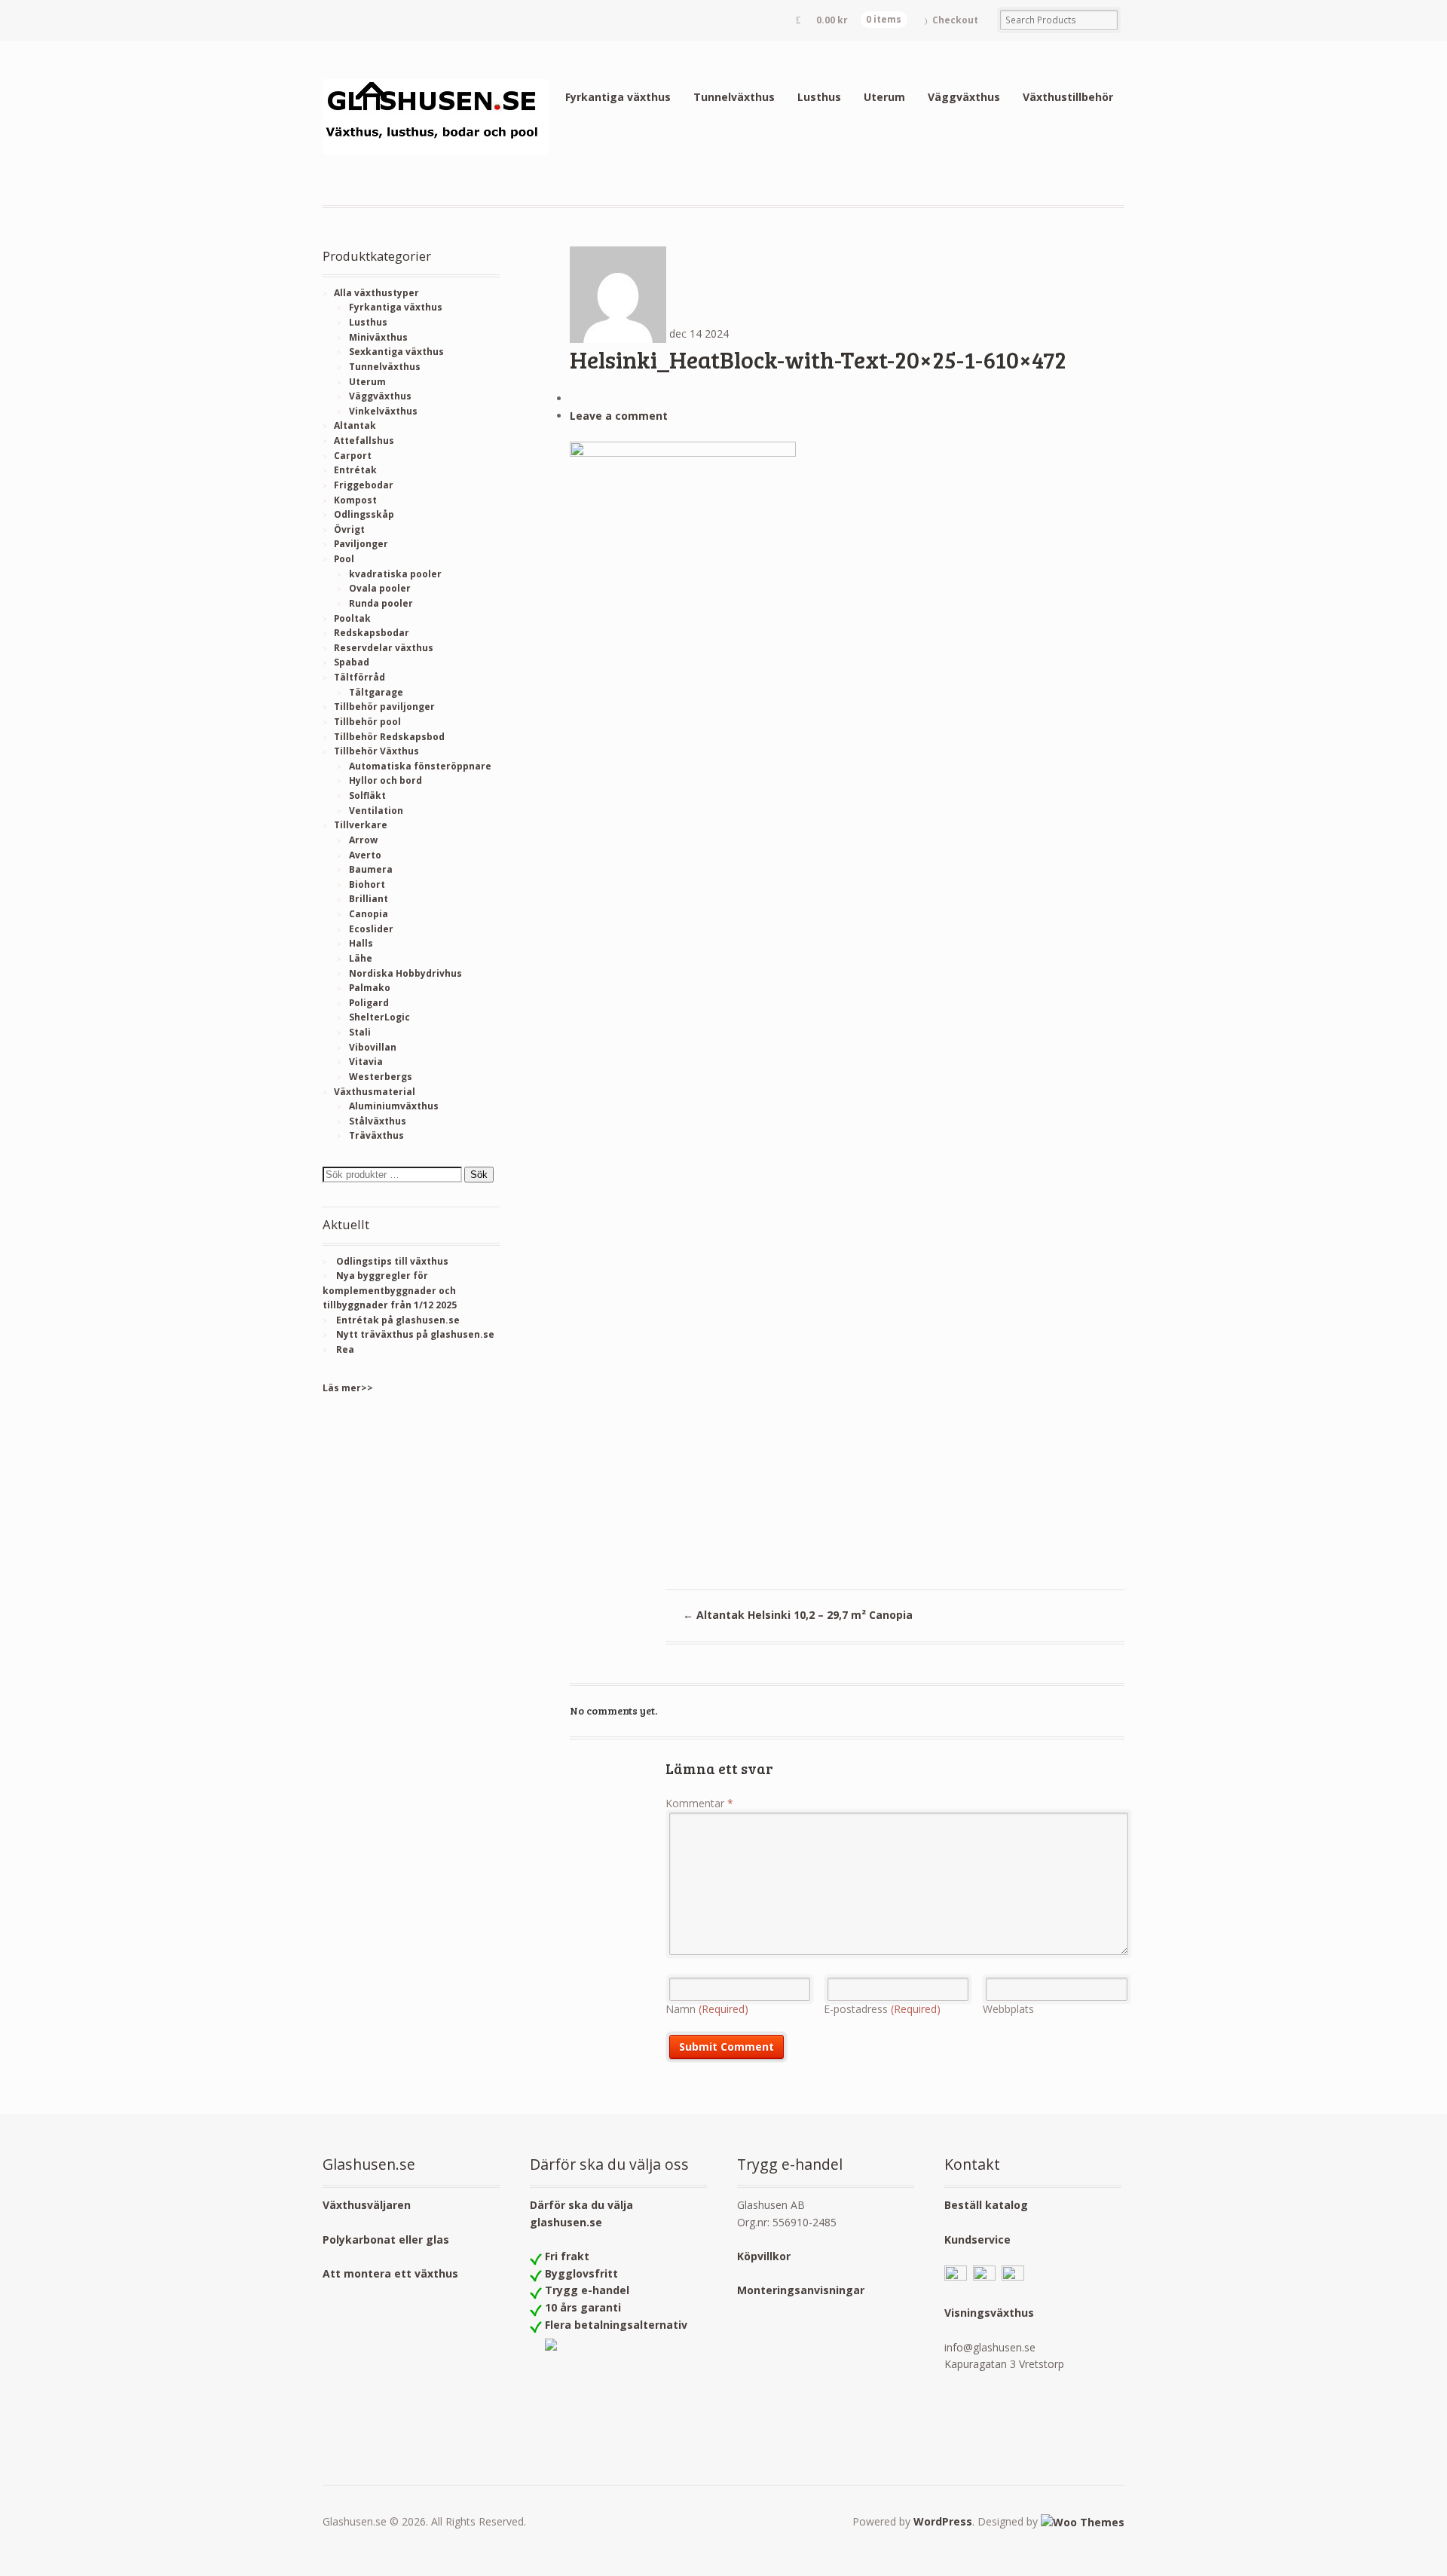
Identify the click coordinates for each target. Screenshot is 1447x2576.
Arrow (363, 840)
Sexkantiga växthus (396, 352)
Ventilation (376, 811)
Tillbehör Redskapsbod (389, 737)
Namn (707, 2009)
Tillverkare (361, 825)
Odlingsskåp (364, 514)
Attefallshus (364, 441)
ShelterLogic (379, 1017)
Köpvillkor (764, 2256)
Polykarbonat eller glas (386, 2239)
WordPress (943, 2521)
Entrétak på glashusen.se (398, 1320)
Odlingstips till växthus (392, 1261)
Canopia (369, 914)
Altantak (355, 425)
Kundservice (977, 2239)
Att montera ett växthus (390, 2273)
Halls (361, 943)
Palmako (370, 988)
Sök (479, 1175)
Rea (345, 1349)
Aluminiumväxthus (394, 1106)
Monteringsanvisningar (801, 2290)
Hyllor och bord (385, 780)
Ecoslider (371, 929)
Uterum (884, 97)
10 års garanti (583, 2307)
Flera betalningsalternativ (616, 2325)
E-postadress (882, 2009)
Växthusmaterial (375, 1092)
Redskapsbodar (372, 633)
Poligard (369, 1003)
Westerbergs (381, 1077)
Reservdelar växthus (384, 648)
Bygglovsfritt (581, 2273)
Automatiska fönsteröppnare (420, 766)
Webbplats (1008, 2009)
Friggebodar (364, 485)
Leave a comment (619, 416)
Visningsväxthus (989, 2313)
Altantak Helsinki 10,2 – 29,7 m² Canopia (798, 1615)
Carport (353, 456)
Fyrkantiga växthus (618, 97)
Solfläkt (367, 795)
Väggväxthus (964, 97)
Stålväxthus (378, 1121)
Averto (365, 855)
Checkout (955, 20)
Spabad (352, 662)
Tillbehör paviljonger (384, 707)
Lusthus (819, 97)
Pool (344, 559)
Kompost (355, 500)
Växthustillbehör (1068, 97)
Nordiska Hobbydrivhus (405, 973)
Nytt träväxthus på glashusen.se (415, 1334)
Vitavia (366, 1062)
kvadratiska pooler (395, 574)
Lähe (361, 958)
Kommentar (699, 1803)
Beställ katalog (986, 2205)
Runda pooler (381, 603)
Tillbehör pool (367, 722)
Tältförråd (359, 677)
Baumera (371, 869)
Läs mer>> (348, 1388)
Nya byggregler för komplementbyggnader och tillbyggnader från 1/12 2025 (390, 1290)
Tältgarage (376, 692)
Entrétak (355, 470)
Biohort (367, 884)
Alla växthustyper (376, 293)
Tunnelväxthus (734, 97)
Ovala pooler (380, 588)
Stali (360, 1032)
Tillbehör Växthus (376, 751)
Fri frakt (567, 2256)
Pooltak (352, 618)
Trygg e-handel (587, 2290)
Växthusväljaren (367, 2205)
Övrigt (349, 529)
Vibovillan (373, 1047)
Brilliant (369, 899)
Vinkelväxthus (383, 411)
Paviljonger (361, 544)
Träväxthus (376, 1135)
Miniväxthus (378, 337)
